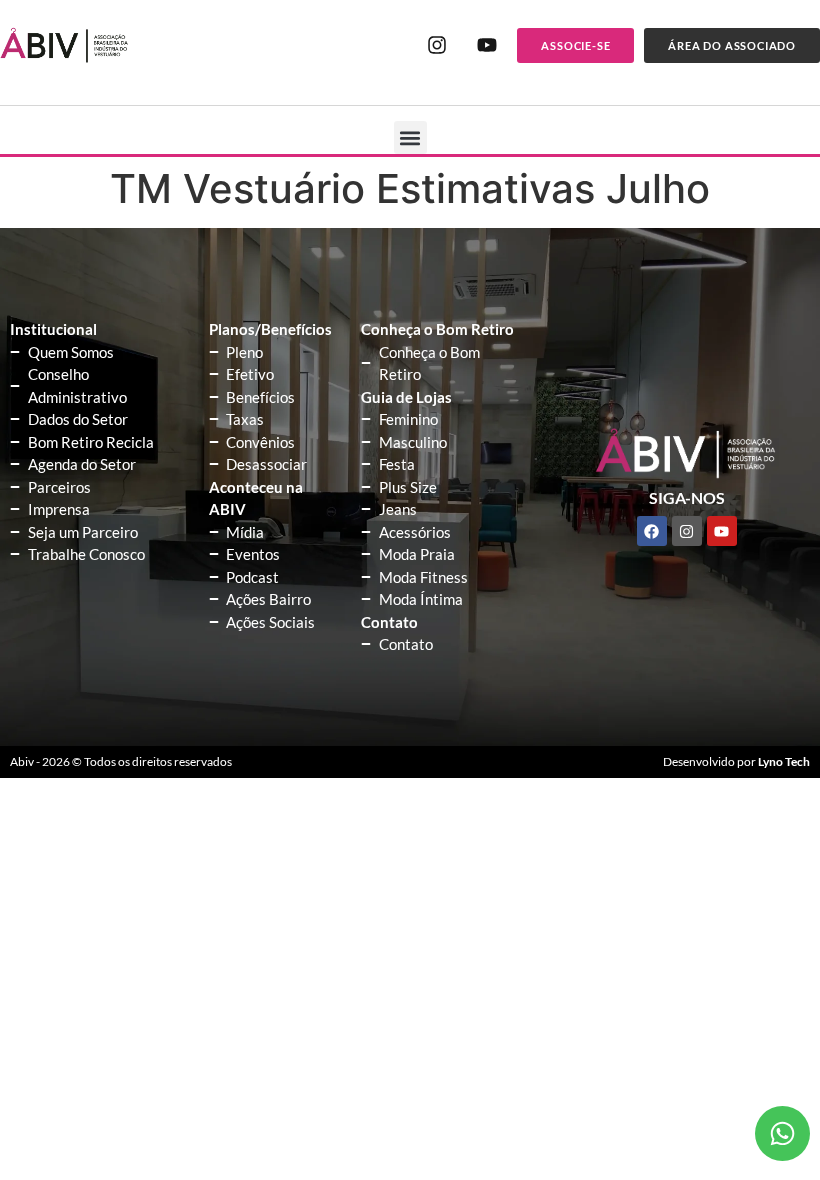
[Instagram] (437, 45)
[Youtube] (487, 45)
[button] (410, 137)
